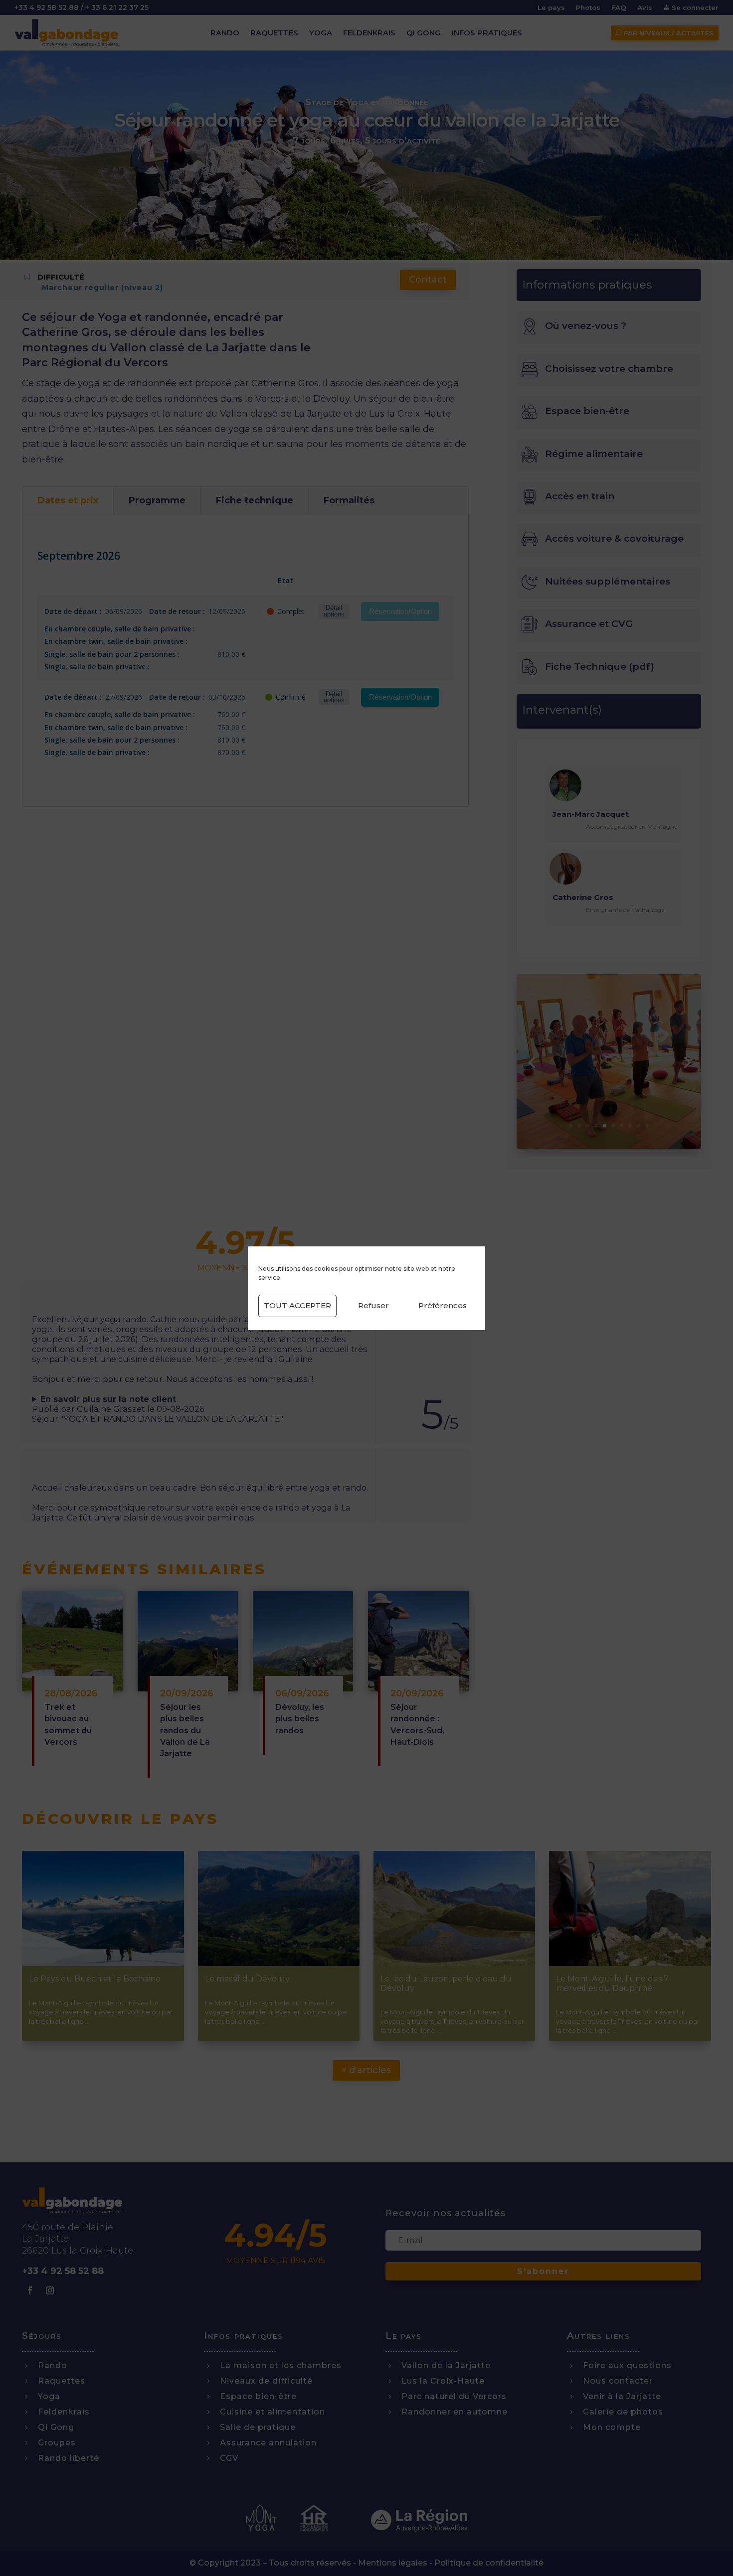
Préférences (443, 1305)
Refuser (373, 1305)
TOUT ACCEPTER (297, 1305)
